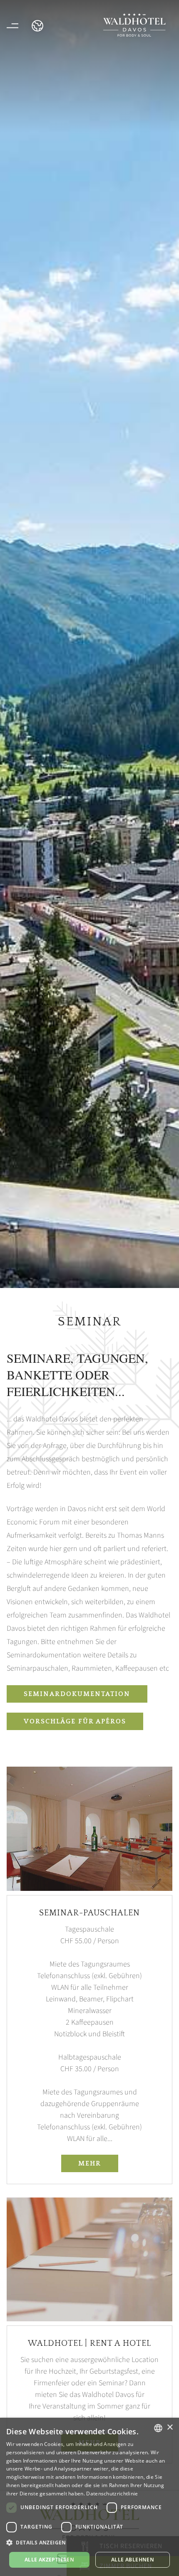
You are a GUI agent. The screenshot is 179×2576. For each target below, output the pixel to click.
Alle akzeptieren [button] (49, 2560)
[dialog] (89, 2497)
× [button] (170, 2427)
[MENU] (12, 26)
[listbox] (158, 2428)
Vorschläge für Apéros (75, 1721)
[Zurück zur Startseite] (135, 25)
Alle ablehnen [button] (133, 2560)
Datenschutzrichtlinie (112, 2494)
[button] (89, 2543)
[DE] (37, 26)
